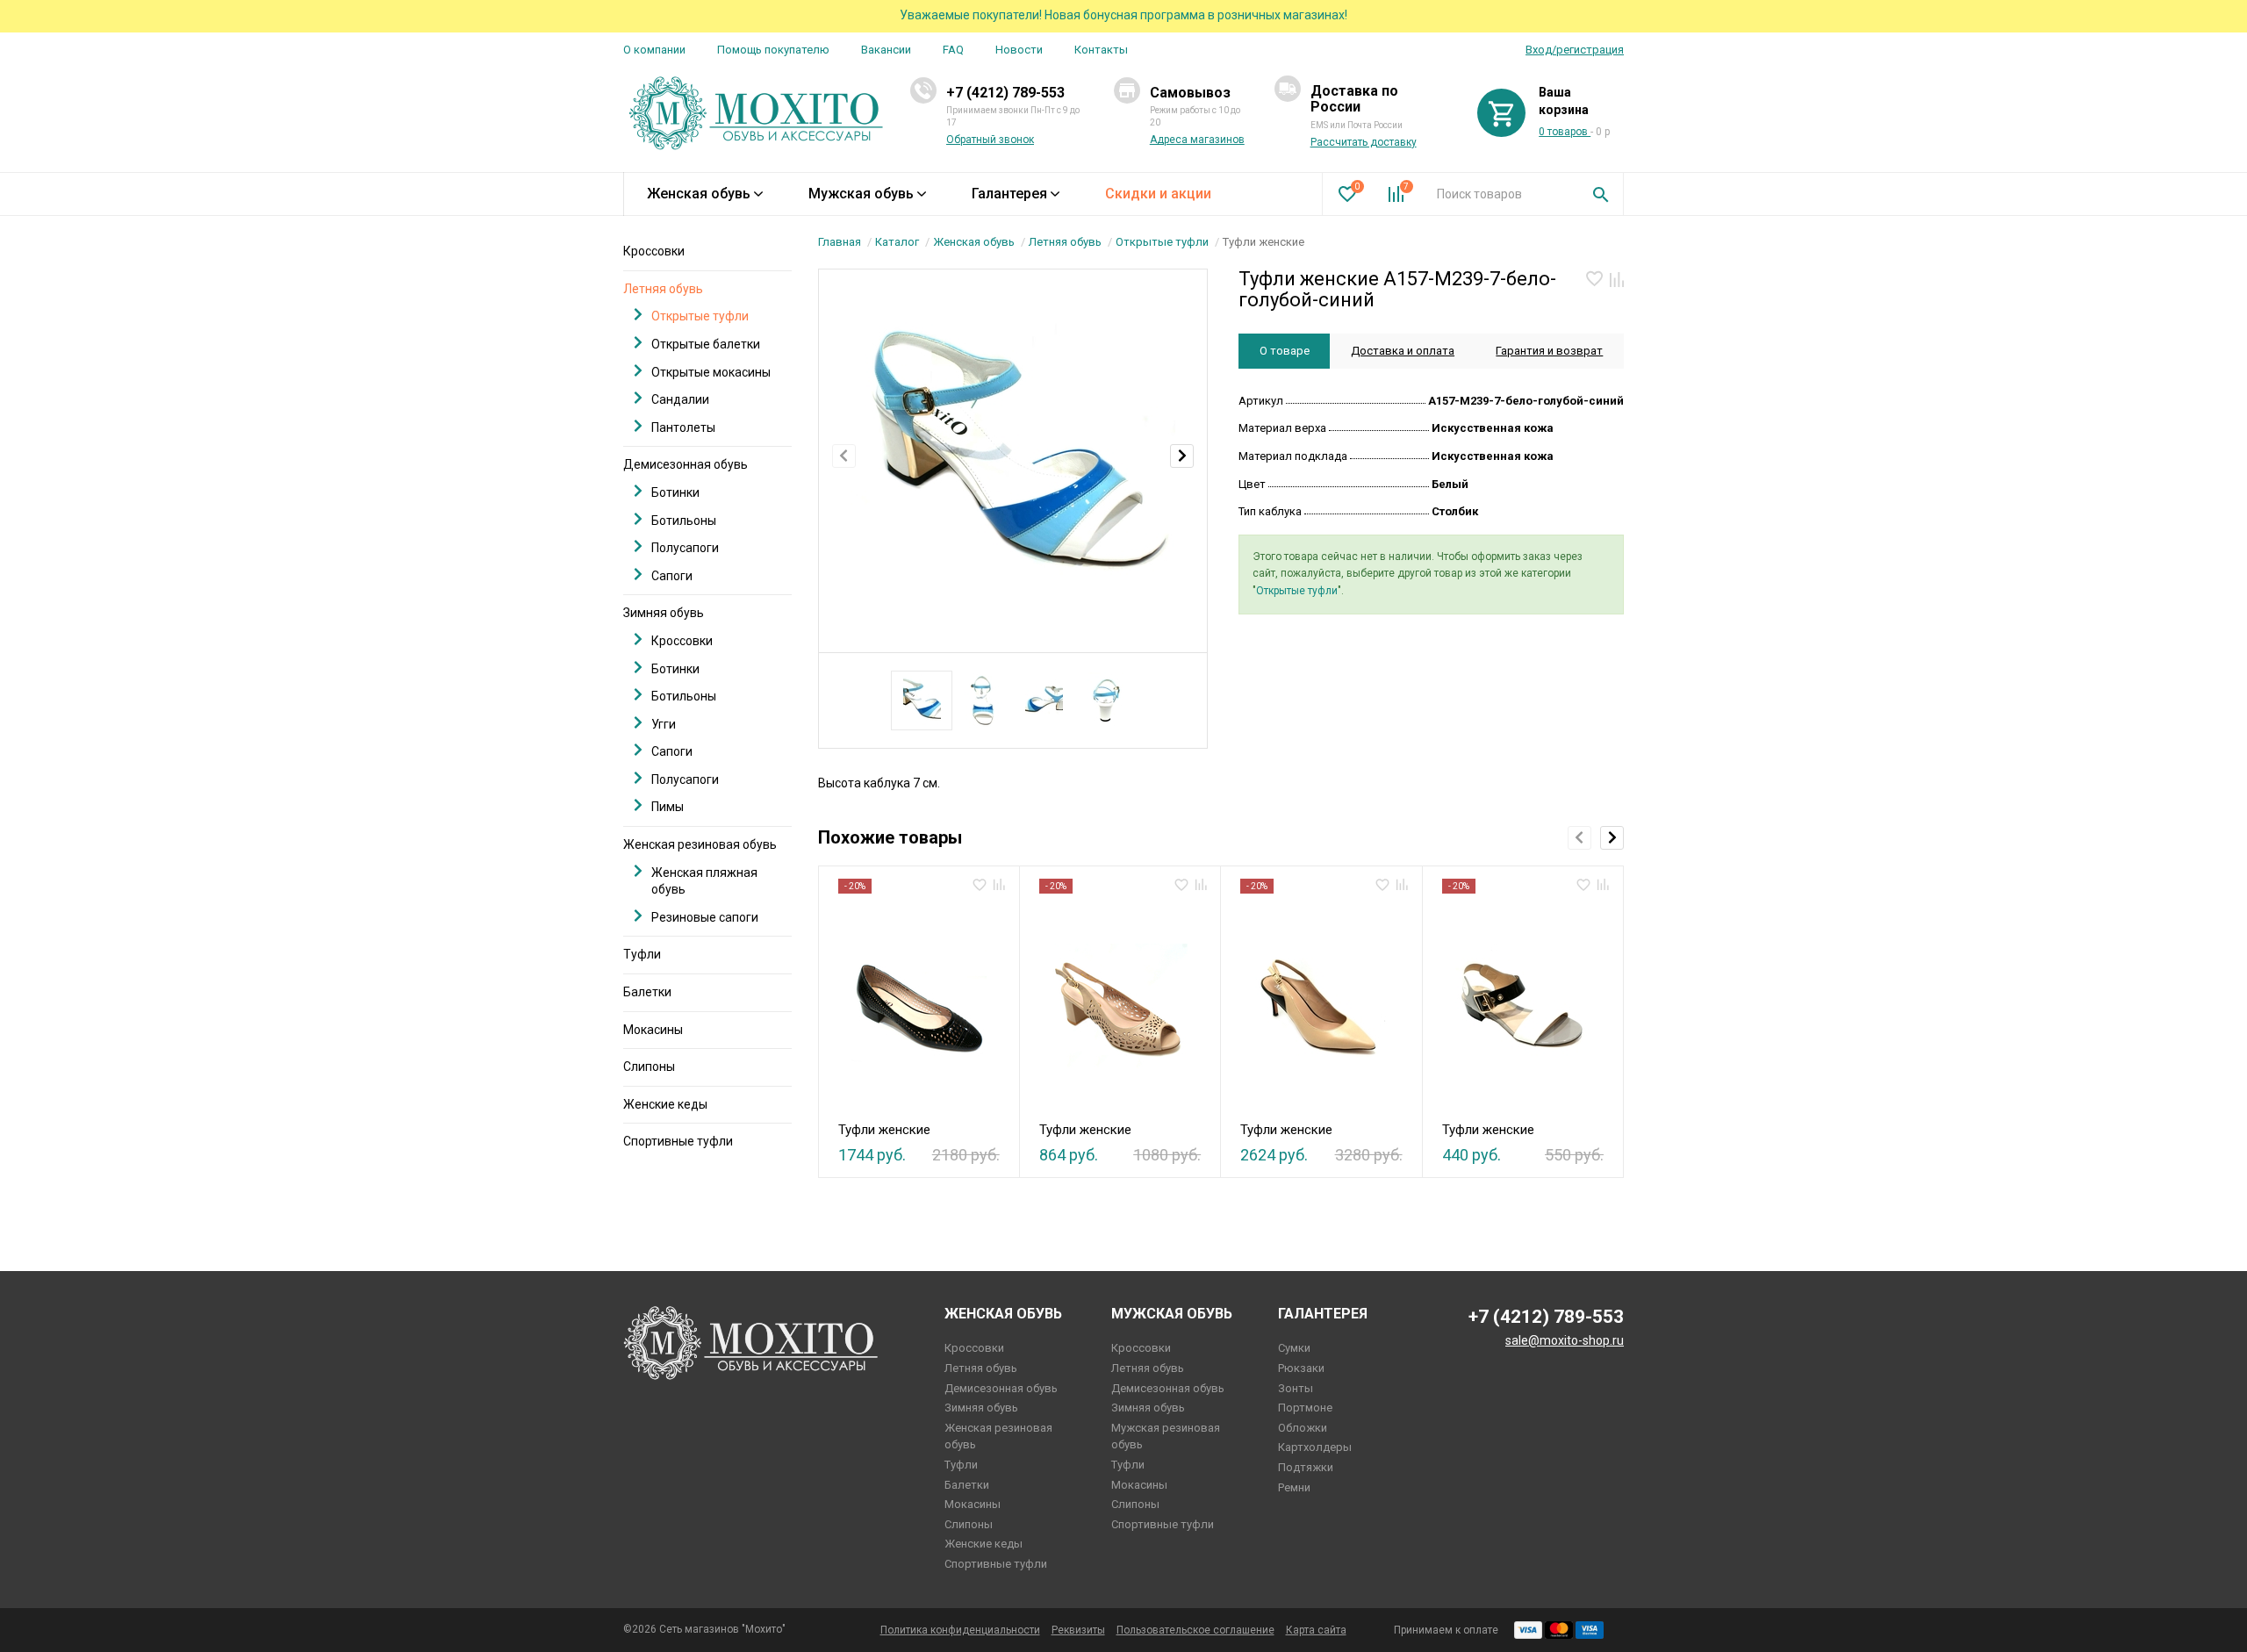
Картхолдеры (1315, 1447)
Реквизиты (1078, 1630)
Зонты (1296, 1388)
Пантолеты (683, 427)
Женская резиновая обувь (700, 844)
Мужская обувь (861, 194)
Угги (664, 724)
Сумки (1294, 1348)
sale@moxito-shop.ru (1565, 1340)
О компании (654, 50)
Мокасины (653, 1030)
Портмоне (1305, 1408)
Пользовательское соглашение (1195, 1630)
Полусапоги (685, 548)
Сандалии (680, 399)
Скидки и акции (1158, 194)
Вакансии (886, 50)
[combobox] (1501, 194)
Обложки (1303, 1428)
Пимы (668, 807)
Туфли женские (884, 1130)
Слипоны (649, 1067)
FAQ (953, 50)
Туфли (642, 954)
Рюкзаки (1301, 1368)
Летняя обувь (1065, 242)
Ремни (1294, 1487)
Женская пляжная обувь (704, 881)
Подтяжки (1306, 1467)
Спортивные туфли (678, 1141)
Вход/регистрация (1575, 50)
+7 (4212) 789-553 (1005, 93)
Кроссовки (654, 251)
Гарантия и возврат (1549, 351)
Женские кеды (665, 1104)
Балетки (647, 992)
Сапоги (672, 576)
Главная (840, 242)
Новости (1019, 50)
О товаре (1285, 351)
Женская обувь (699, 194)
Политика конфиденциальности (960, 1630)
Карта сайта (1316, 1630)
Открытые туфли (1162, 242)
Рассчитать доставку (1364, 142)
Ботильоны (684, 521)
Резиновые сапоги (705, 917)
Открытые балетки (706, 344)
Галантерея (1009, 194)
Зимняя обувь (664, 613)
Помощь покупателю (773, 50)
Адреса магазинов (1197, 140)
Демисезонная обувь (686, 464)
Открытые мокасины (711, 372)
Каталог (897, 242)
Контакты (1101, 50)
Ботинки (675, 492)
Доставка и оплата (1403, 351)
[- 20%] (919, 1002)
